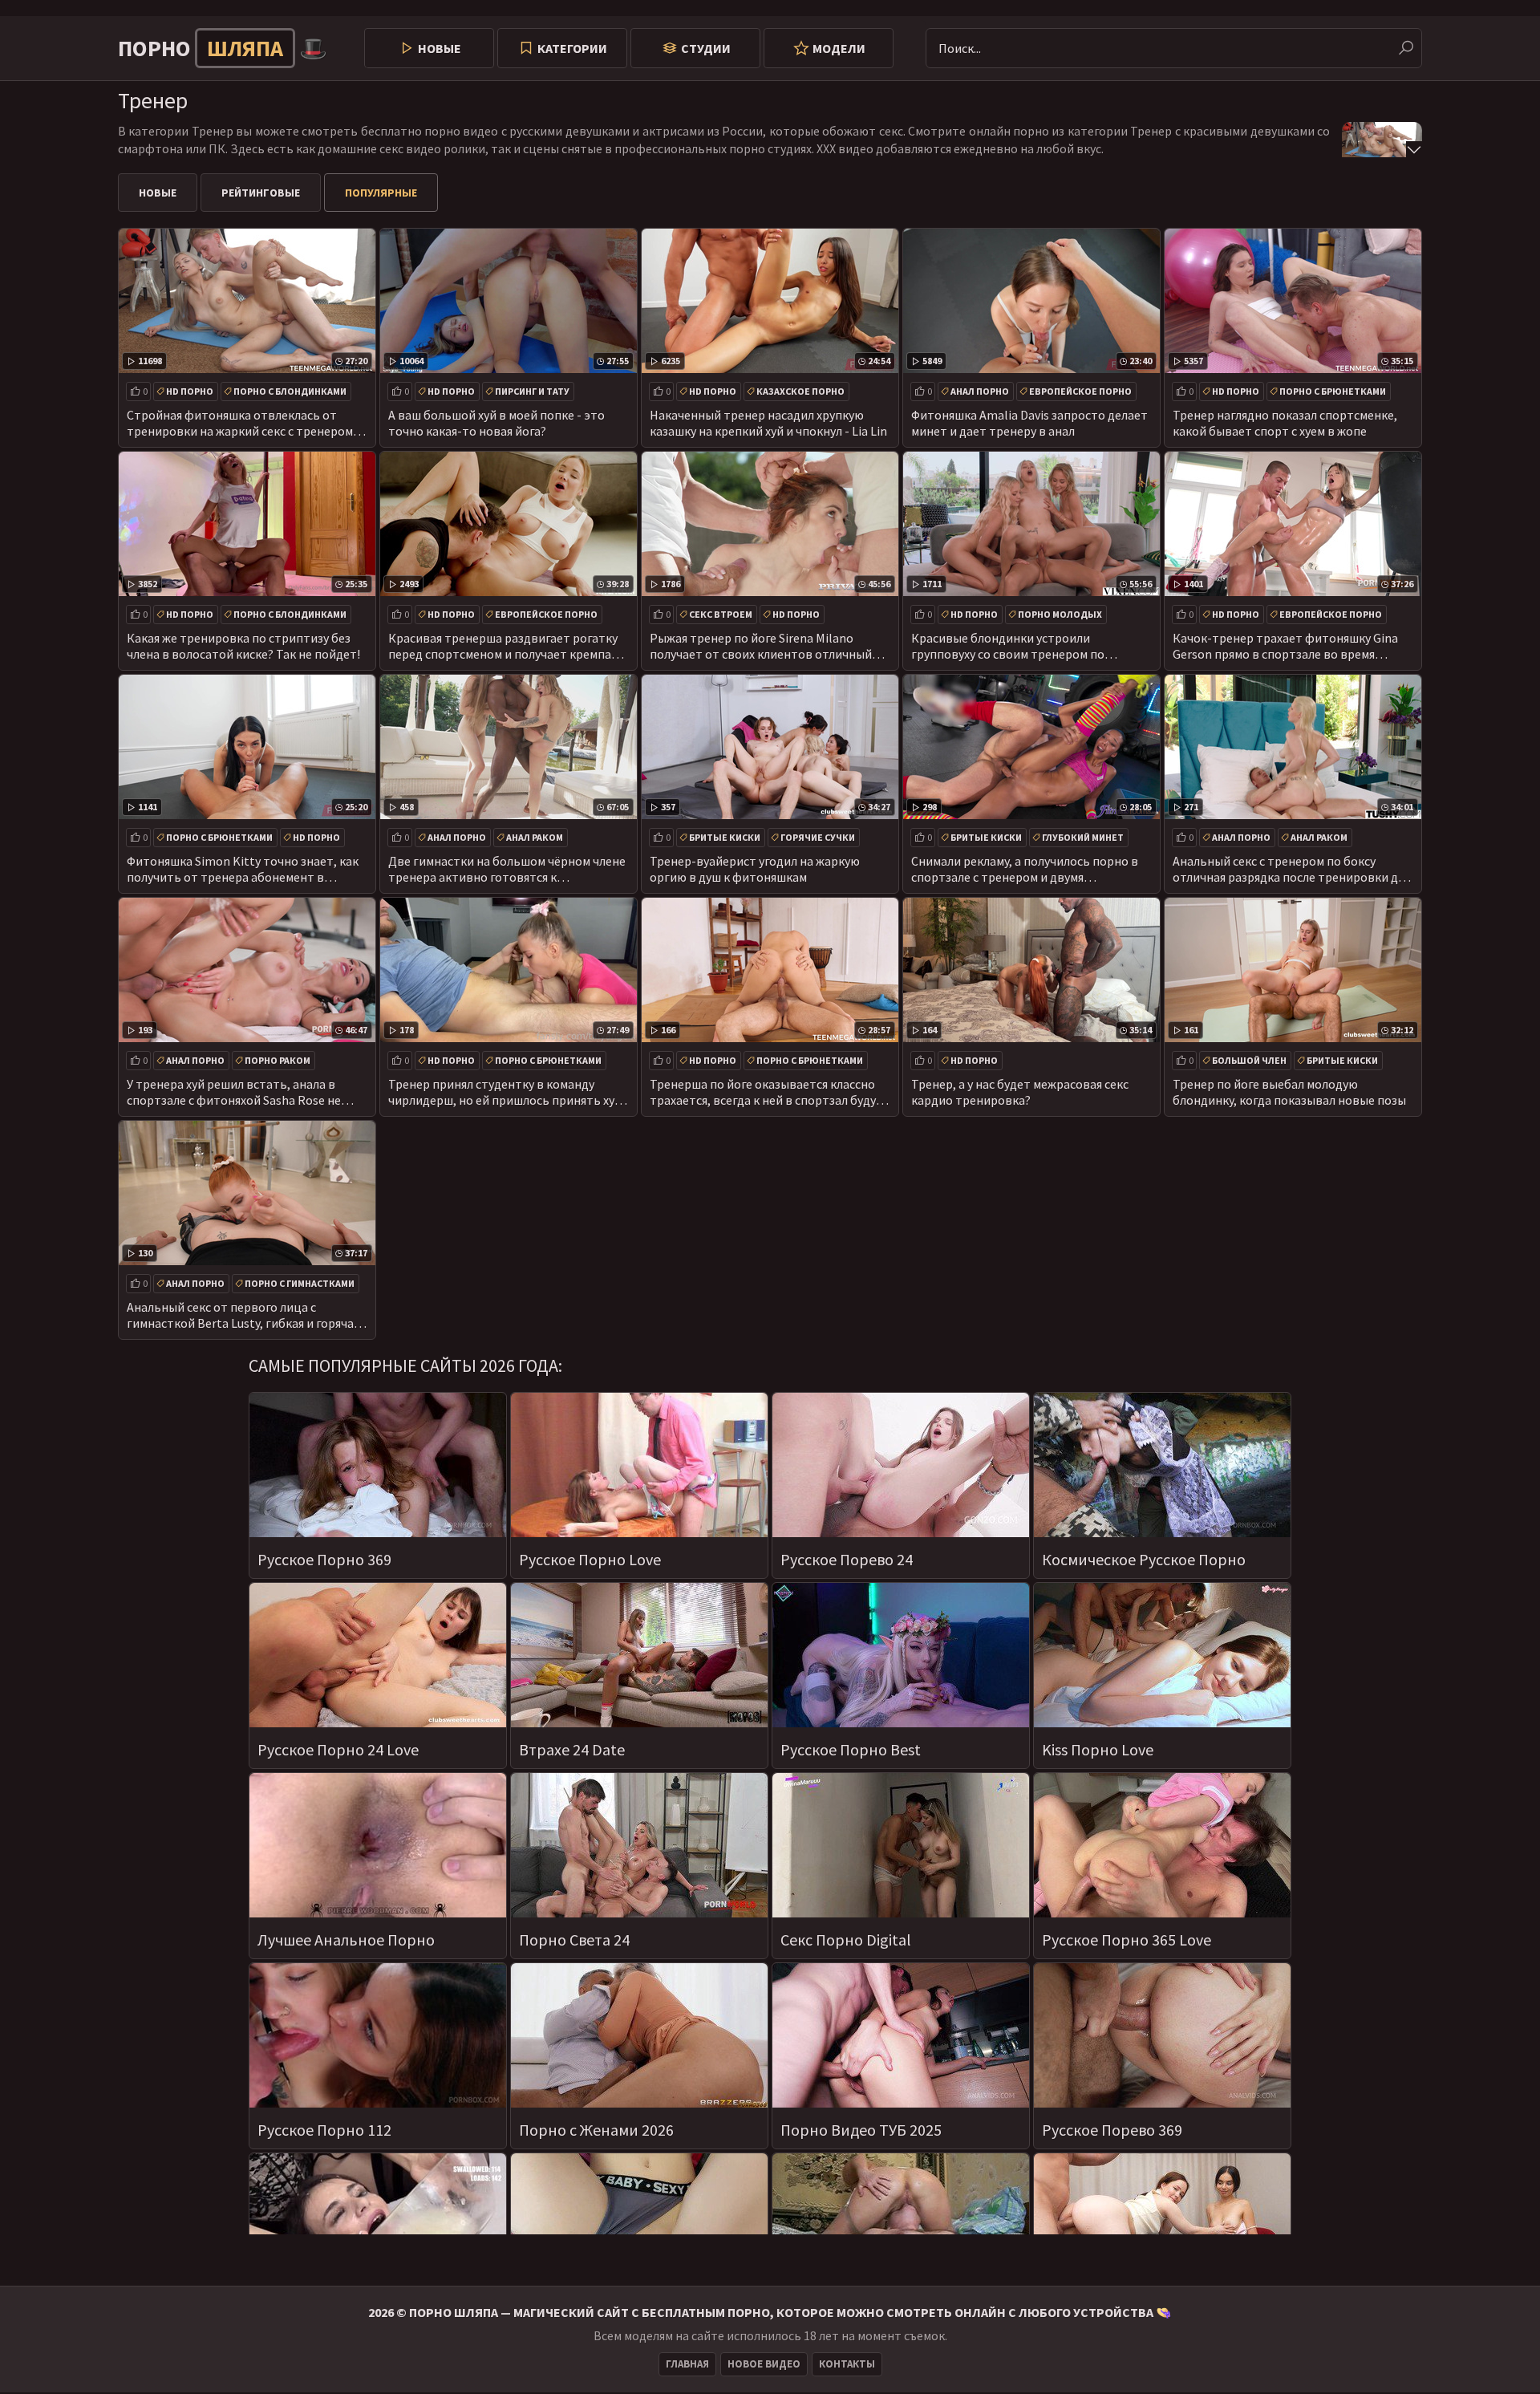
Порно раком (278, 1060)
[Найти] (1406, 48)
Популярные (381, 193)
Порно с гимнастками (300, 1283)
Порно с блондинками (290, 391)
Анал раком (535, 837)
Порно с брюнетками (1333, 391)
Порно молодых (1060, 614)
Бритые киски (725, 837)
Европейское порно (1080, 391)
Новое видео (764, 2364)
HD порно (190, 391)
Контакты (847, 2364)
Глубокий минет (1083, 837)
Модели (839, 48)
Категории (572, 48)
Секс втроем (721, 614)
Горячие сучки (818, 837)
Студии (706, 48)
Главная (687, 2364)
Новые (440, 48)
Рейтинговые (261, 193)
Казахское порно (800, 391)
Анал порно (980, 391)
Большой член (1249, 1060)
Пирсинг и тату (532, 391)
